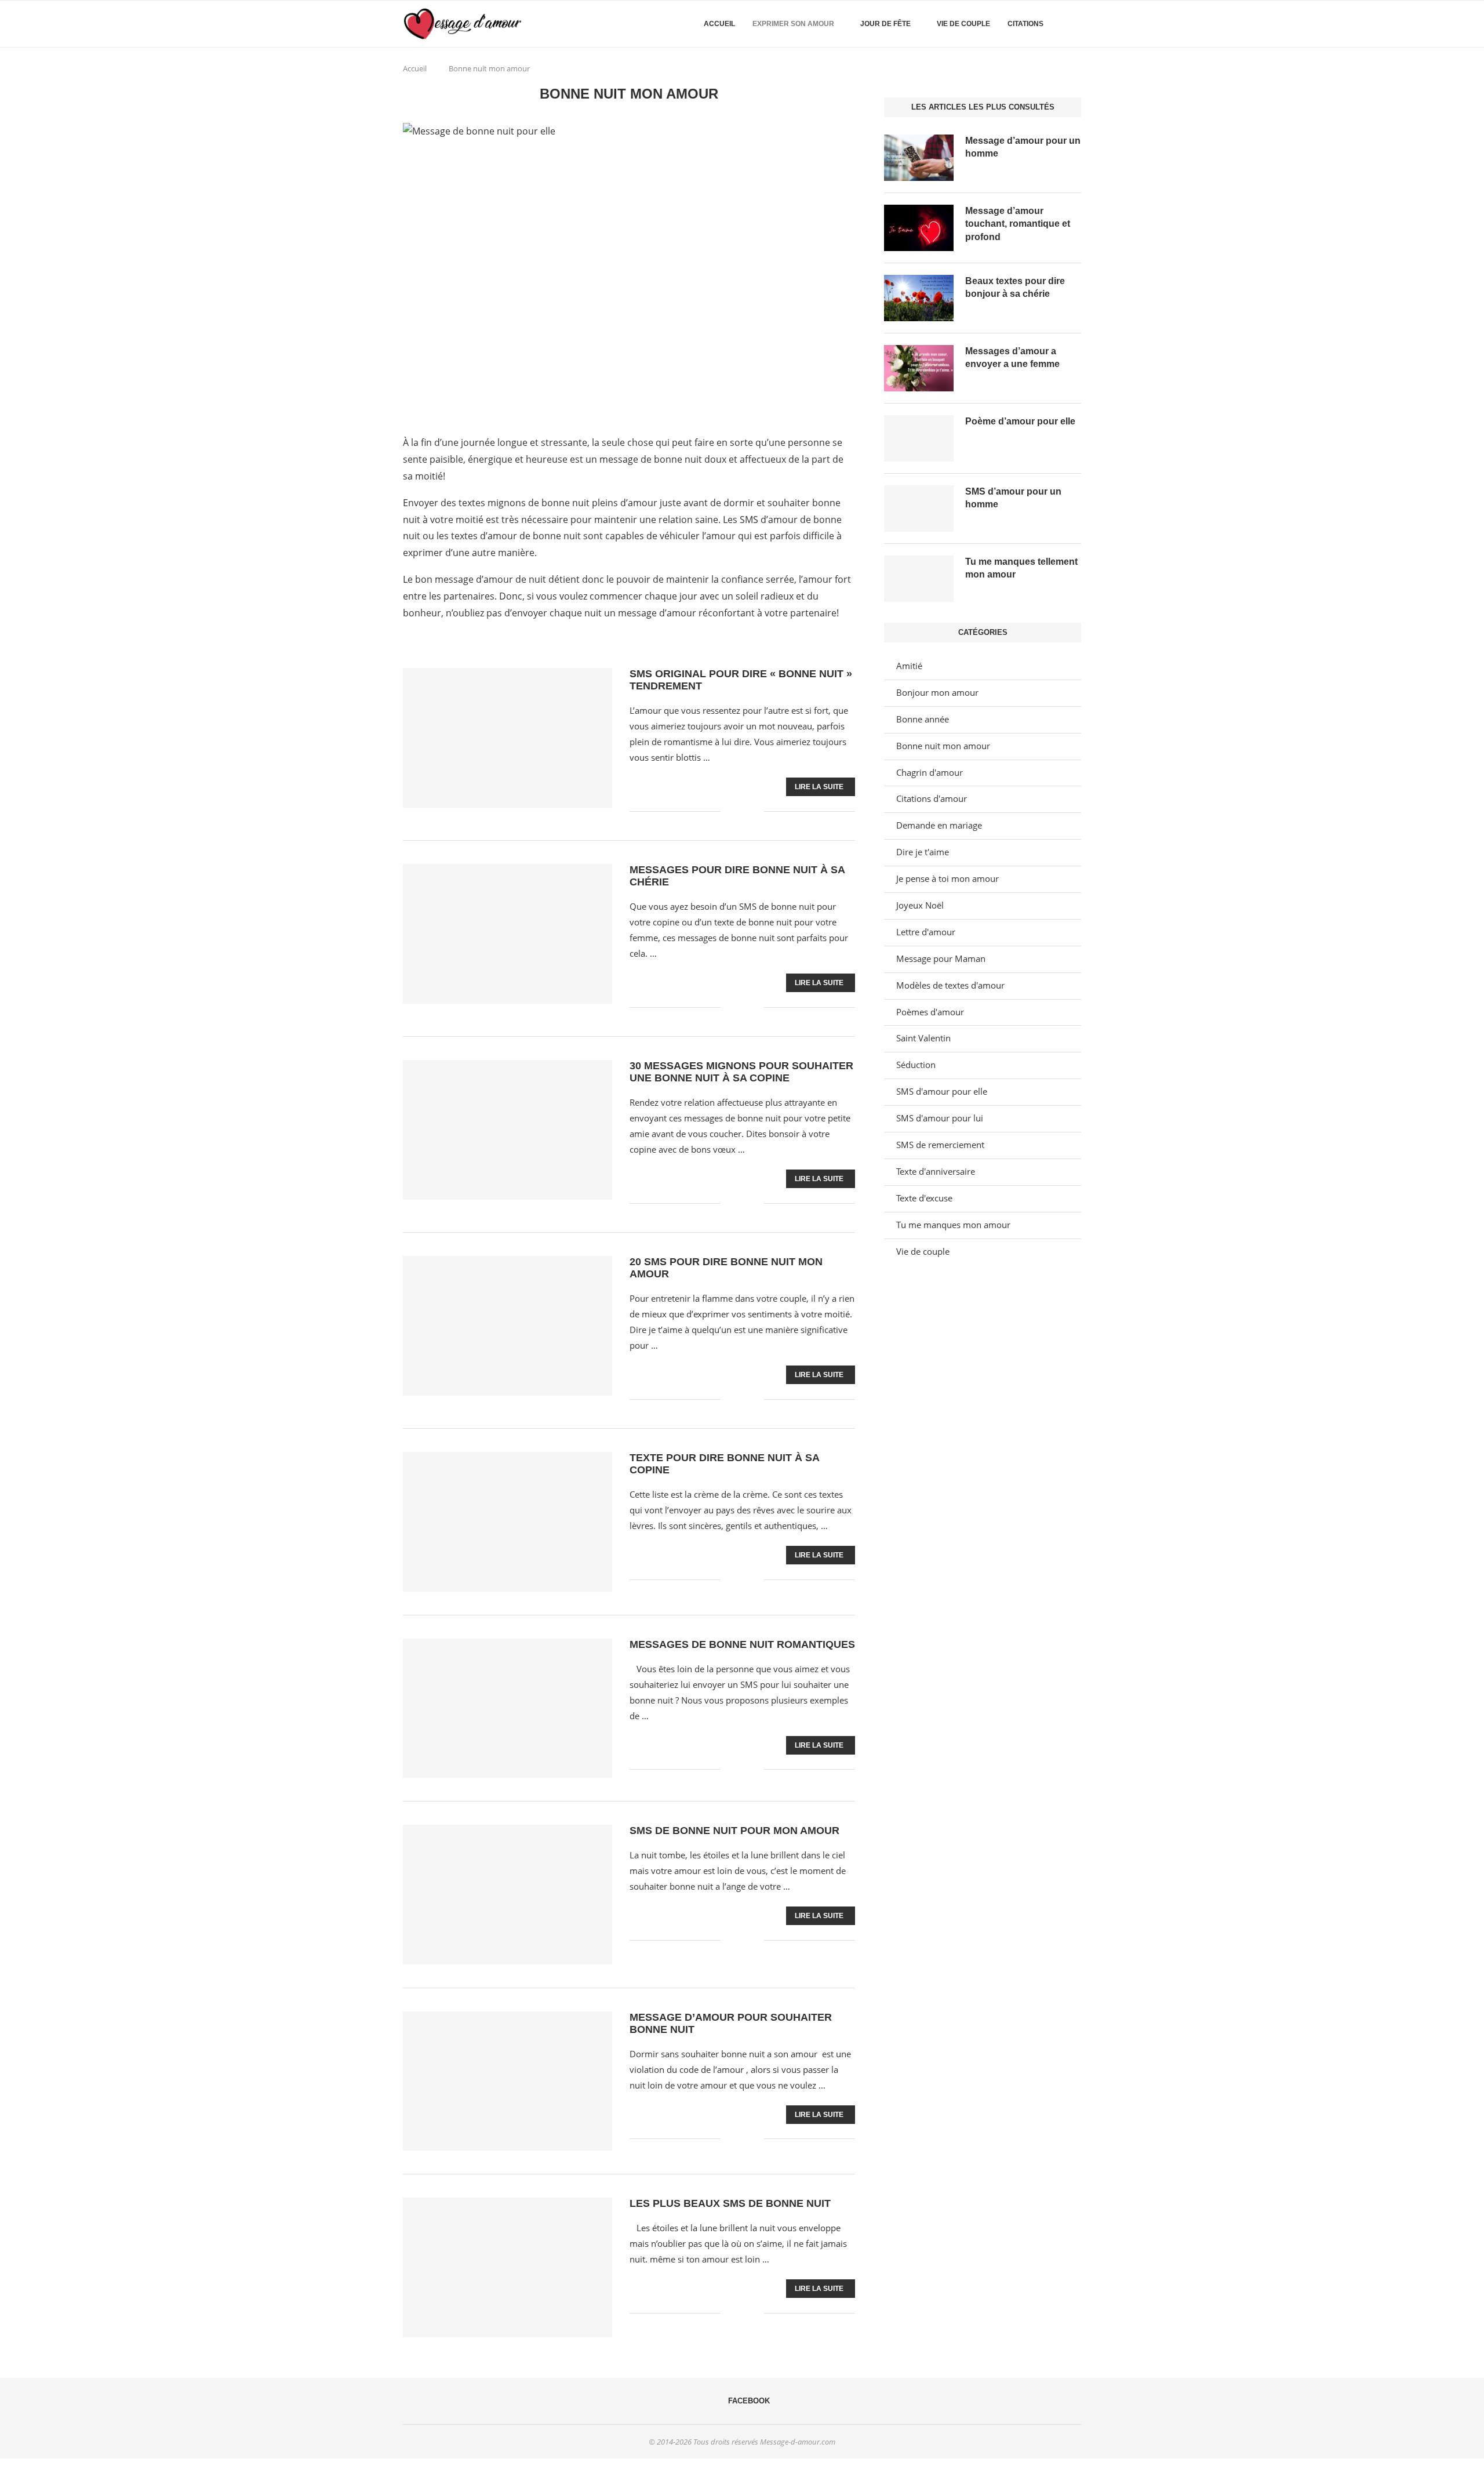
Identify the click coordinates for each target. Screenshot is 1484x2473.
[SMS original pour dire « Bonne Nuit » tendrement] (508, 738)
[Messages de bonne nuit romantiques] (508, 1708)
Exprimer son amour (793, 24)
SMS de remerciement (940, 1145)
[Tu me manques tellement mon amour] (919, 579)
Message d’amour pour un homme (1023, 147)
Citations (1025, 24)
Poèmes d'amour (930, 1012)
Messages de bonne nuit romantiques (742, 1644)
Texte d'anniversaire (936, 1171)
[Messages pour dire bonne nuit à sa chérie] (508, 934)
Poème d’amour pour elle (1020, 421)
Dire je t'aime (923, 852)
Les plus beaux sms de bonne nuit (730, 2203)
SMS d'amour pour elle (942, 1091)
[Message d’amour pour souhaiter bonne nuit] (508, 2081)
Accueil (719, 24)
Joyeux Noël (920, 905)
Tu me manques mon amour (953, 1225)
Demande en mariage (939, 825)
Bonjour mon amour (937, 692)
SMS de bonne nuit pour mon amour (734, 1831)
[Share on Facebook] (738, 811)
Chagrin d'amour (930, 772)
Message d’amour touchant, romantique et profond (1018, 224)
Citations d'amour (932, 798)
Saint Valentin (923, 1038)
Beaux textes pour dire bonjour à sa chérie (1015, 287)
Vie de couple (963, 24)
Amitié (909, 666)
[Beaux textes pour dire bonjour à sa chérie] (919, 298)
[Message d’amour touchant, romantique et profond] (919, 228)
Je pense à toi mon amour (947, 878)
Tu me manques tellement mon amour (1021, 568)
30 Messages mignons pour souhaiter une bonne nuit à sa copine (741, 1072)
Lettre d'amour (926, 932)
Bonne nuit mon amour (943, 746)
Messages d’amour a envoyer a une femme (1012, 357)
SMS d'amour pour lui (940, 1118)
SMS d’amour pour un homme (1013, 498)
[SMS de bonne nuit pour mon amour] (508, 1894)
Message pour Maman (941, 958)
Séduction (916, 1065)
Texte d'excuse (924, 1198)
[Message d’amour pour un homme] (919, 158)
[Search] (1075, 24)
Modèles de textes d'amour (950, 985)
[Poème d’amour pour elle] (919, 438)
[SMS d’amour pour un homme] (919, 509)
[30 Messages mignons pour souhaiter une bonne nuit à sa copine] (508, 1130)
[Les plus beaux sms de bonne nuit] (508, 2267)
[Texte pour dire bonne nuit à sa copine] (508, 1521)
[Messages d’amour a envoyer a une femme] (919, 368)
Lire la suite (819, 787)
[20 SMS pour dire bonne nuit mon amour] (508, 1326)
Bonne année (923, 719)
